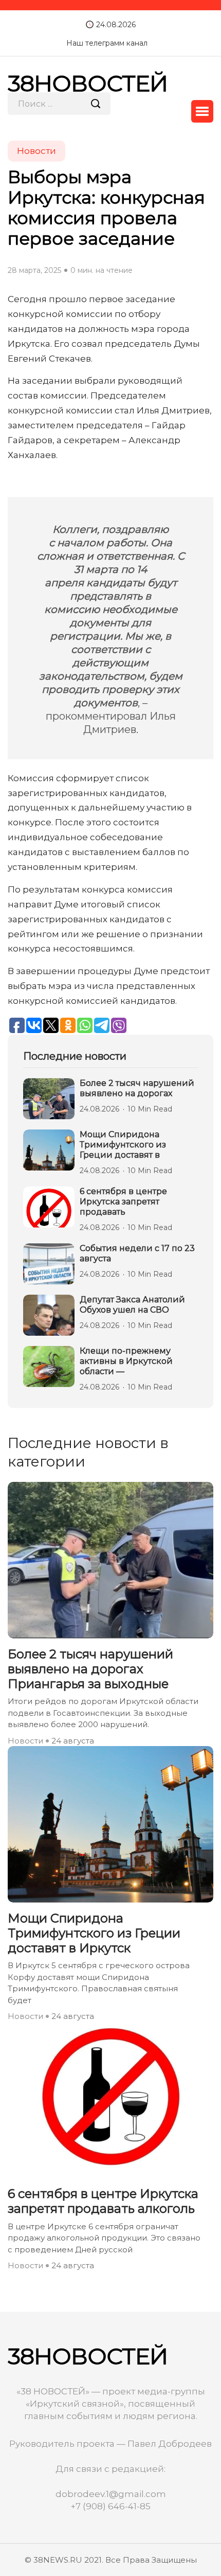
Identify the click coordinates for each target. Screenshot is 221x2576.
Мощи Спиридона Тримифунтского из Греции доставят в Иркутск (94, 1933)
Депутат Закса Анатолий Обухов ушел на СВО (132, 1305)
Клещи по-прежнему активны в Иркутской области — (126, 1361)
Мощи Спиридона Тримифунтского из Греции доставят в (123, 1145)
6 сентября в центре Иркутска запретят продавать (123, 1202)
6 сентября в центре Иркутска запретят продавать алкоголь (103, 2201)
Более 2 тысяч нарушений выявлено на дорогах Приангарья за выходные (90, 1669)
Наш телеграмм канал (107, 43)
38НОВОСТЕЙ (88, 83)
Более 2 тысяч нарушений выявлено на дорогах (137, 1088)
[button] (202, 111)
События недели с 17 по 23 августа (137, 1253)
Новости (25, 1741)
